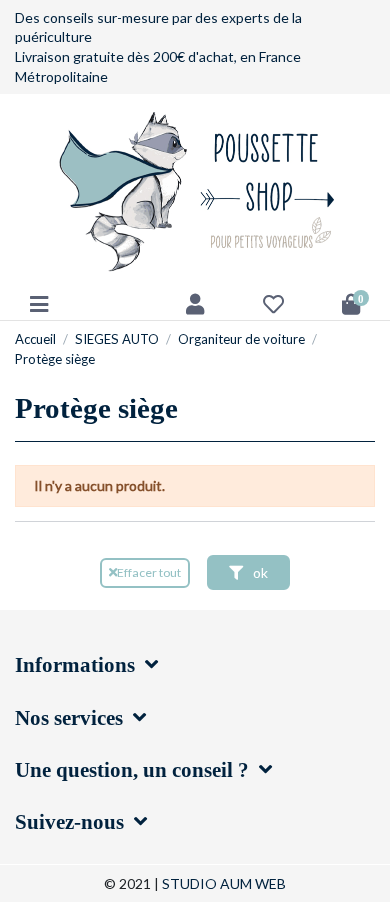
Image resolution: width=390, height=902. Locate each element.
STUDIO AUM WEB (224, 883)
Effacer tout (149, 572)
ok (259, 572)
